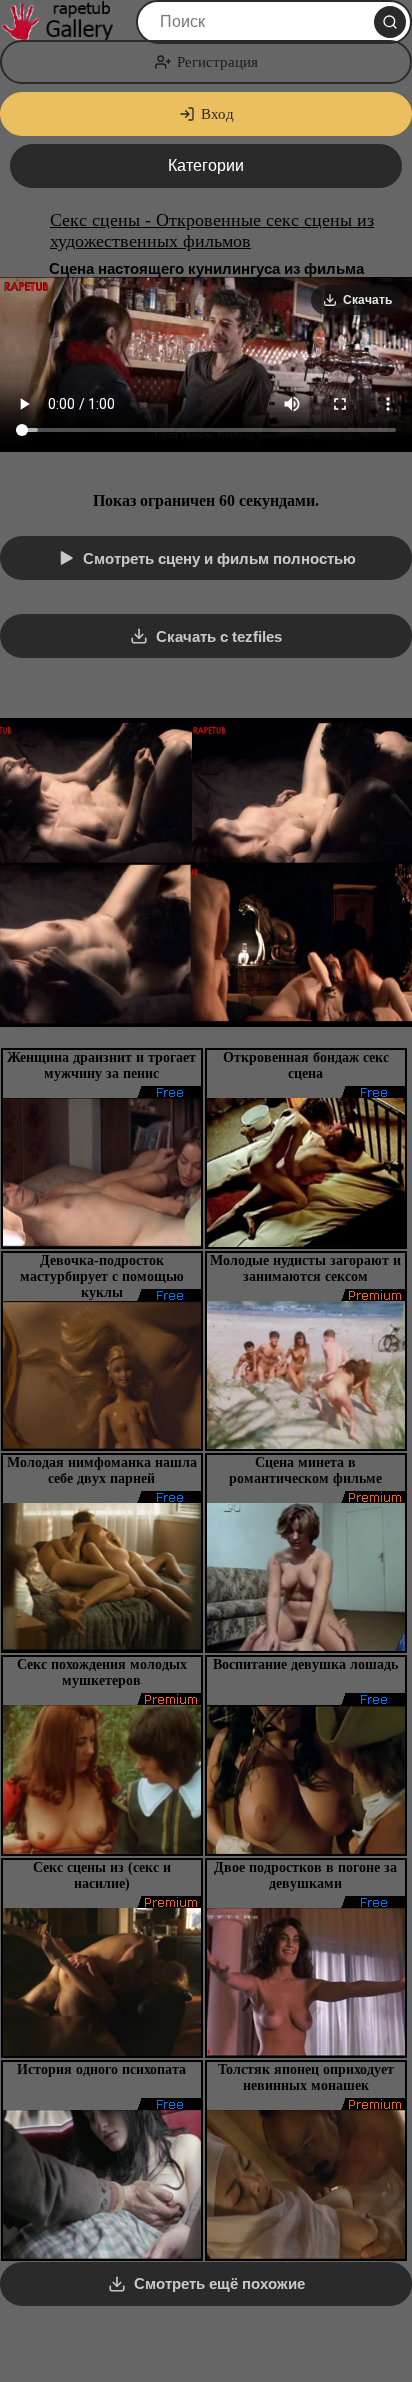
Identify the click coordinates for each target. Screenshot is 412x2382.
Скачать (367, 300)
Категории (206, 165)
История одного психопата (101, 2069)
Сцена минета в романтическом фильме (305, 1470)
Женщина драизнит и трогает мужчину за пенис (101, 1065)
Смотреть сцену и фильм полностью (219, 558)
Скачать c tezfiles (219, 636)
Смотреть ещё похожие (219, 2283)
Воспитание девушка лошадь (305, 1664)
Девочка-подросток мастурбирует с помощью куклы (102, 1276)
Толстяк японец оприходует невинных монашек (306, 2077)
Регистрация (217, 62)
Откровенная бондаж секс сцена (306, 1065)
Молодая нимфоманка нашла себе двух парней (102, 1470)
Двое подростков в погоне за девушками (305, 1875)
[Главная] (66, 22)
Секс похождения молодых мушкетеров (102, 1672)
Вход (217, 114)
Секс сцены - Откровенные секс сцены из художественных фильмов (212, 230)
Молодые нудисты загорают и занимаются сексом (305, 1268)
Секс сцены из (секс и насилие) (102, 1875)
